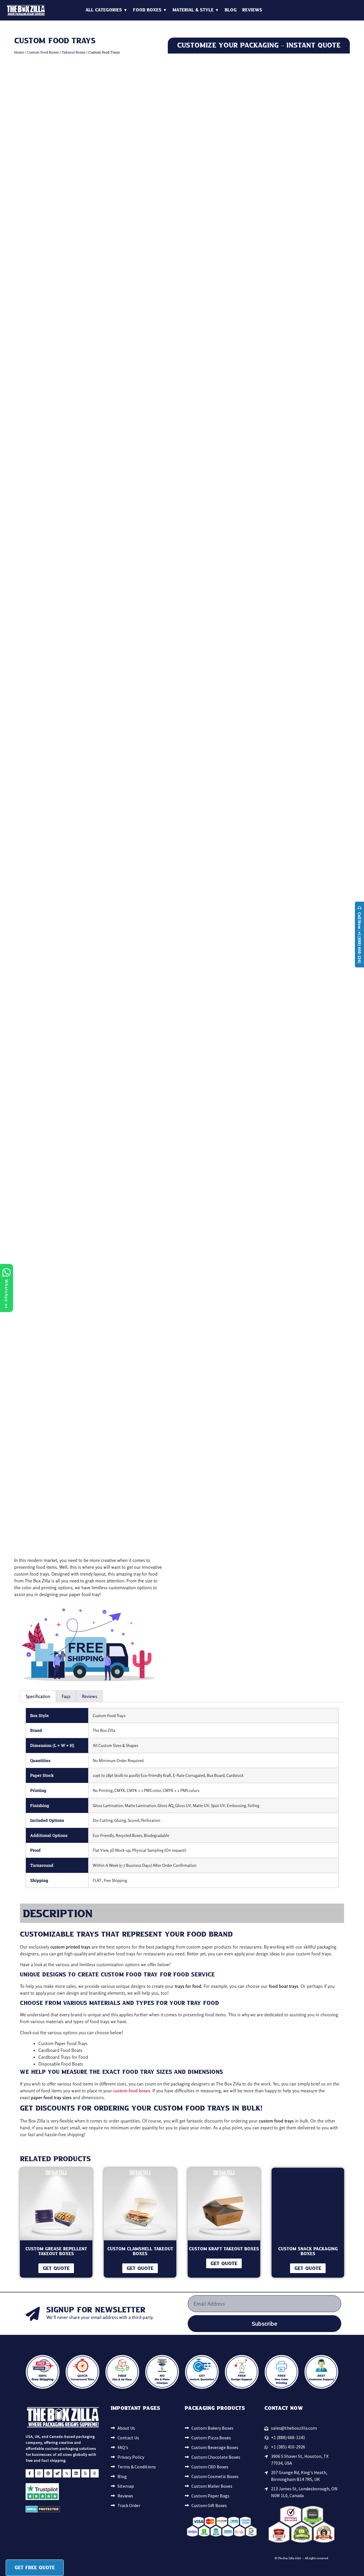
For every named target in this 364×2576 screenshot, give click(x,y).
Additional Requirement (283, 302)
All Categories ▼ (106, 10)
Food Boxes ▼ (150, 10)
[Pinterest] (48, 1217)
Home (19, 52)
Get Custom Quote (259, 390)
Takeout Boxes (74, 52)
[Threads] (95, 1217)
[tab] (38, 418)
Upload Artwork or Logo (191, 302)
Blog (231, 10)
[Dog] (58, 1217)
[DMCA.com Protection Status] (43, 1255)
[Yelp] (85, 1217)
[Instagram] (39, 1217)
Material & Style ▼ (196, 10)
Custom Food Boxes (43, 52)
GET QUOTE (56, 990)
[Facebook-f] (30, 1217)
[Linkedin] (76, 1217)
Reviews (252, 10)
